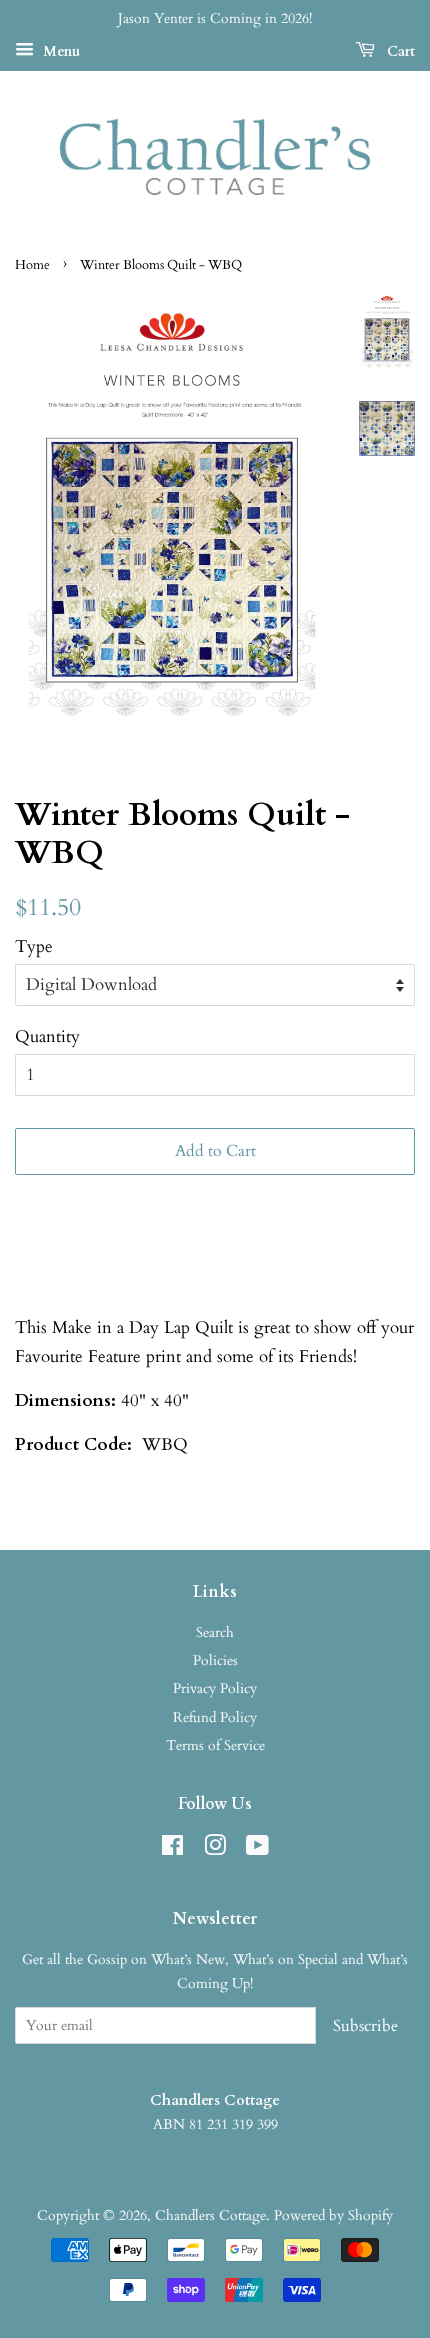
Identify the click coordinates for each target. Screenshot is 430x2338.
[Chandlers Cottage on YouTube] (257, 1849)
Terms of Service (215, 1745)
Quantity (47, 1036)
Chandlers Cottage (210, 2215)
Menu (59, 51)
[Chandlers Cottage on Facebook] (172, 1849)
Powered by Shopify (333, 2215)
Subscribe (365, 2026)
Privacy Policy (215, 1688)
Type (34, 946)
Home (32, 265)
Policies (215, 1660)
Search (215, 1632)
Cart (399, 51)
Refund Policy (215, 1717)
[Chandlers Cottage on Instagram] (215, 1849)
